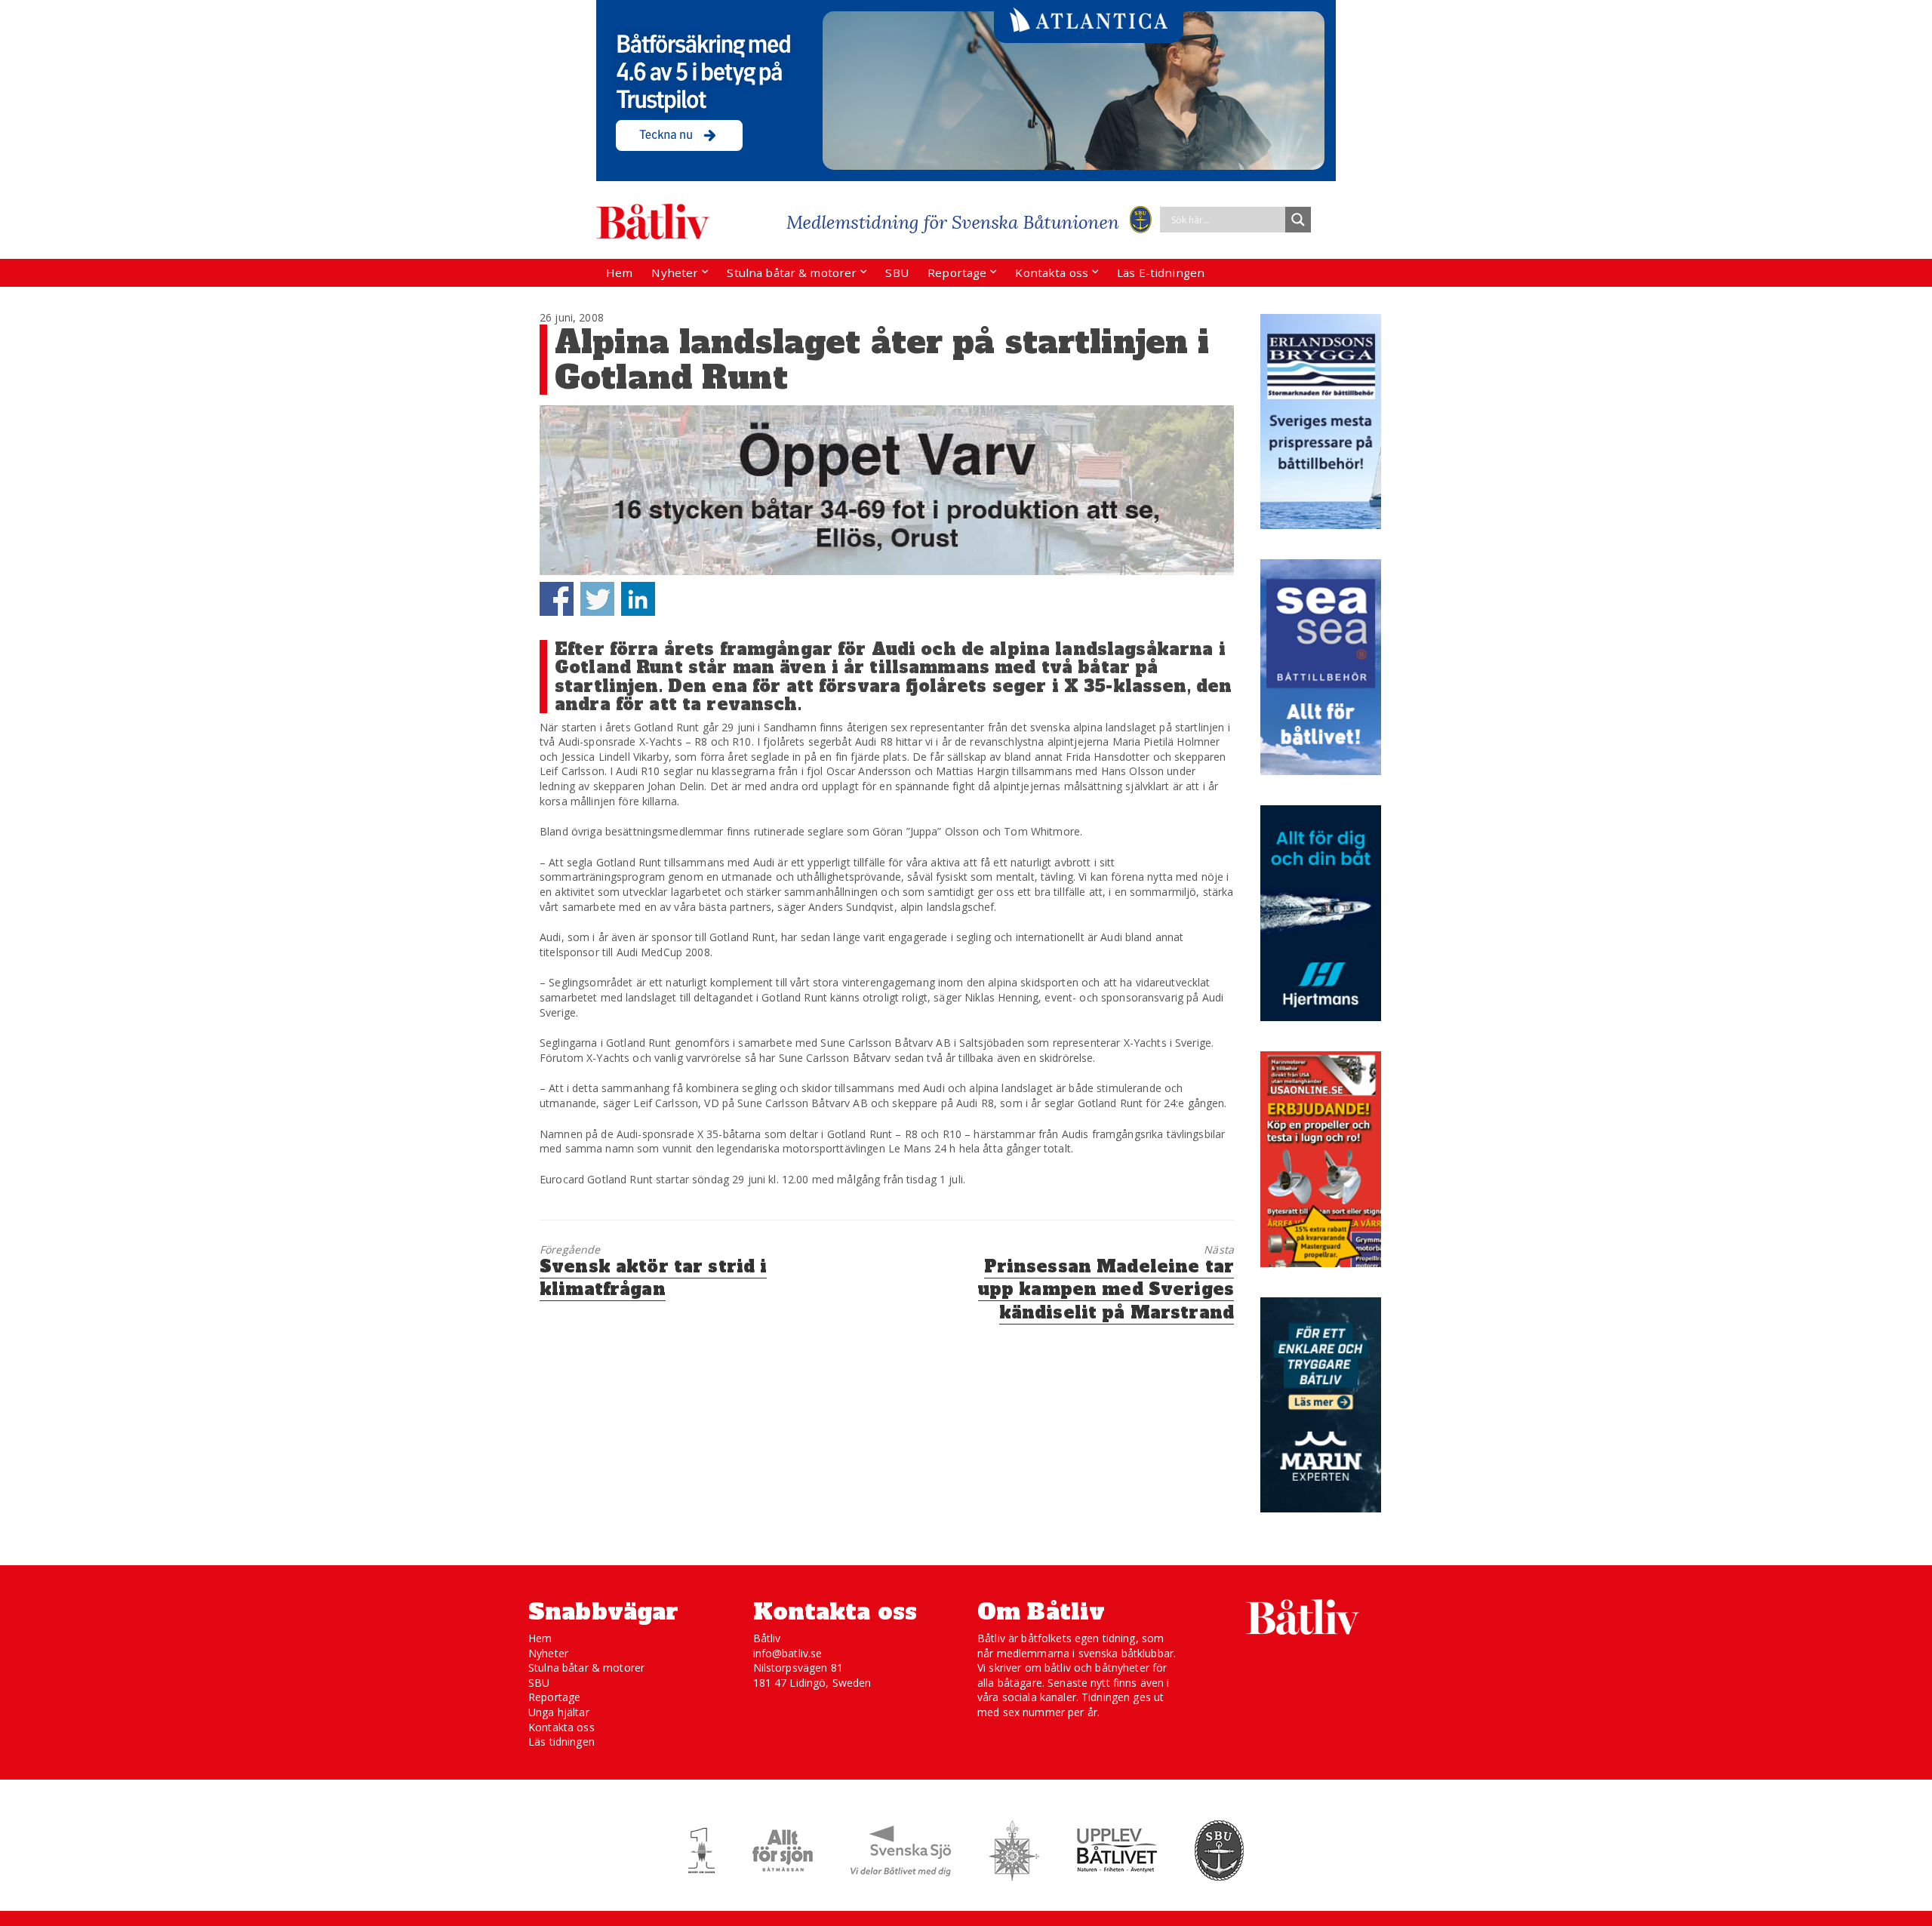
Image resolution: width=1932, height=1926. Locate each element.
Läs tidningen (561, 1741)
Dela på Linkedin (638, 599)
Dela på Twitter (597, 599)
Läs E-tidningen (1161, 272)
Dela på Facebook (557, 599)
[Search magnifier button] (1298, 220)
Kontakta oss (1052, 272)
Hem (619, 272)
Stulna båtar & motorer (792, 272)
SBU (897, 272)
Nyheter (675, 272)
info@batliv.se (788, 1653)
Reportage (957, 272)
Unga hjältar (559, 1712)
